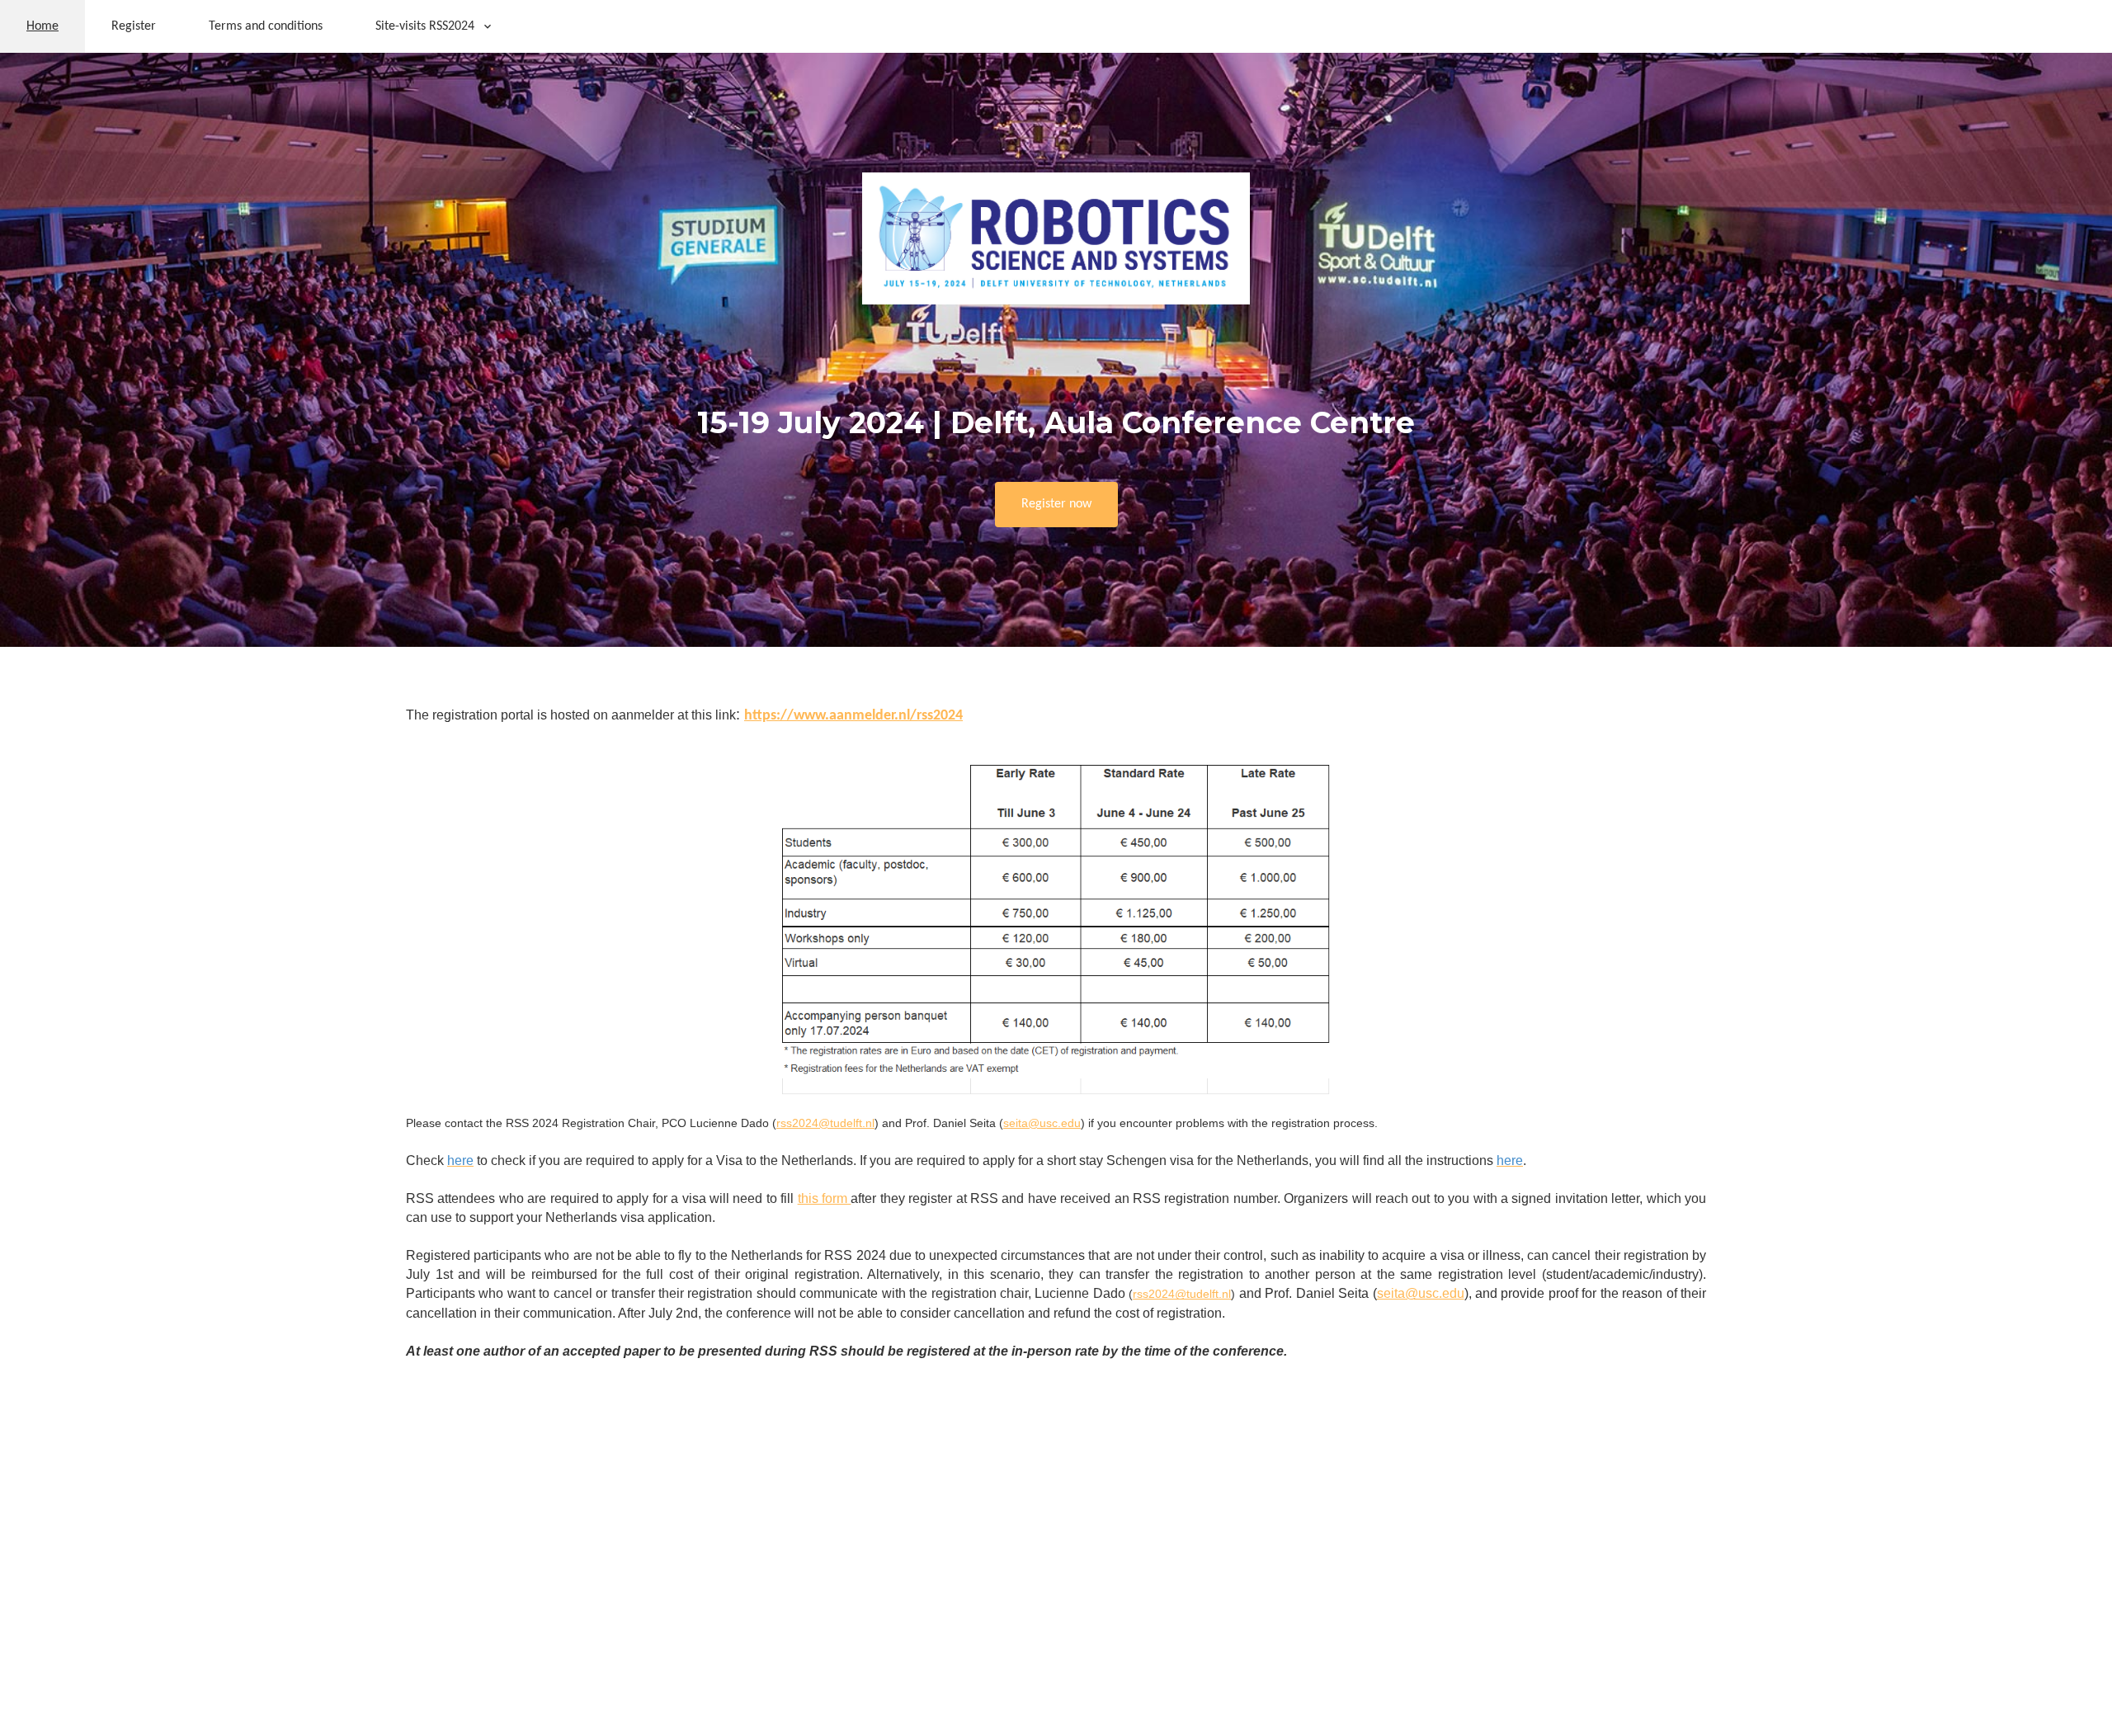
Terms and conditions (266, 26)
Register (134, 26)
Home (42, 26)
